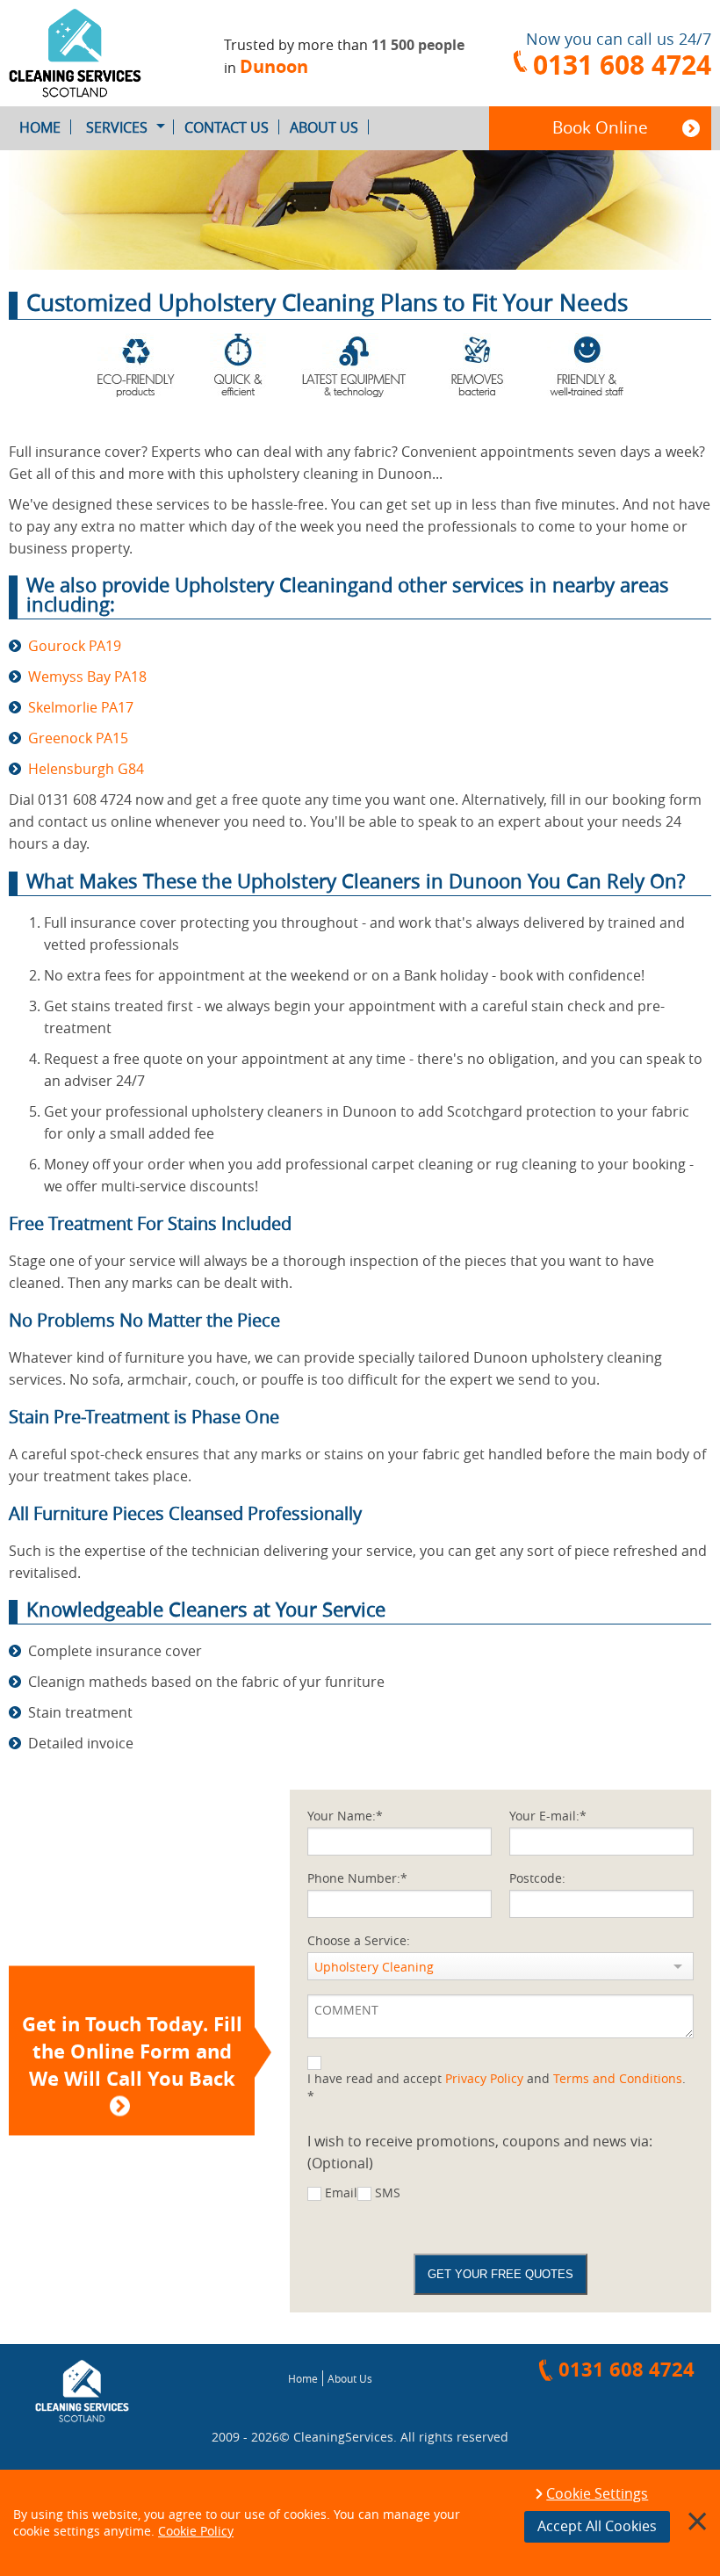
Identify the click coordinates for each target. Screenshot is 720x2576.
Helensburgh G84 (86, 769)
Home (40, 127)
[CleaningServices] (90, 53)
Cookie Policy (196, 2531)
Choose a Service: (359, 1940)
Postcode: (537, 1878)
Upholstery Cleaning (374, 1967)
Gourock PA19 (75, 646)
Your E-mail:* (548, 1816)
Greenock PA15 (78, 738)
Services (117, 127)
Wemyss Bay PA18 (87, 677)
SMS (388, 2192)
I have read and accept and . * (497, 2087)
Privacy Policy (484, 2078)
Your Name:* (345, 1816)
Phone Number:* (357, 1878)
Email (341, 2192)
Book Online (600, 127)
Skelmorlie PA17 (81, 707)
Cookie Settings (597, 2494)
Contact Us (227, 127)
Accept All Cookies (597, 2526)
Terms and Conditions (618, 2078)
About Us (324, 127)
